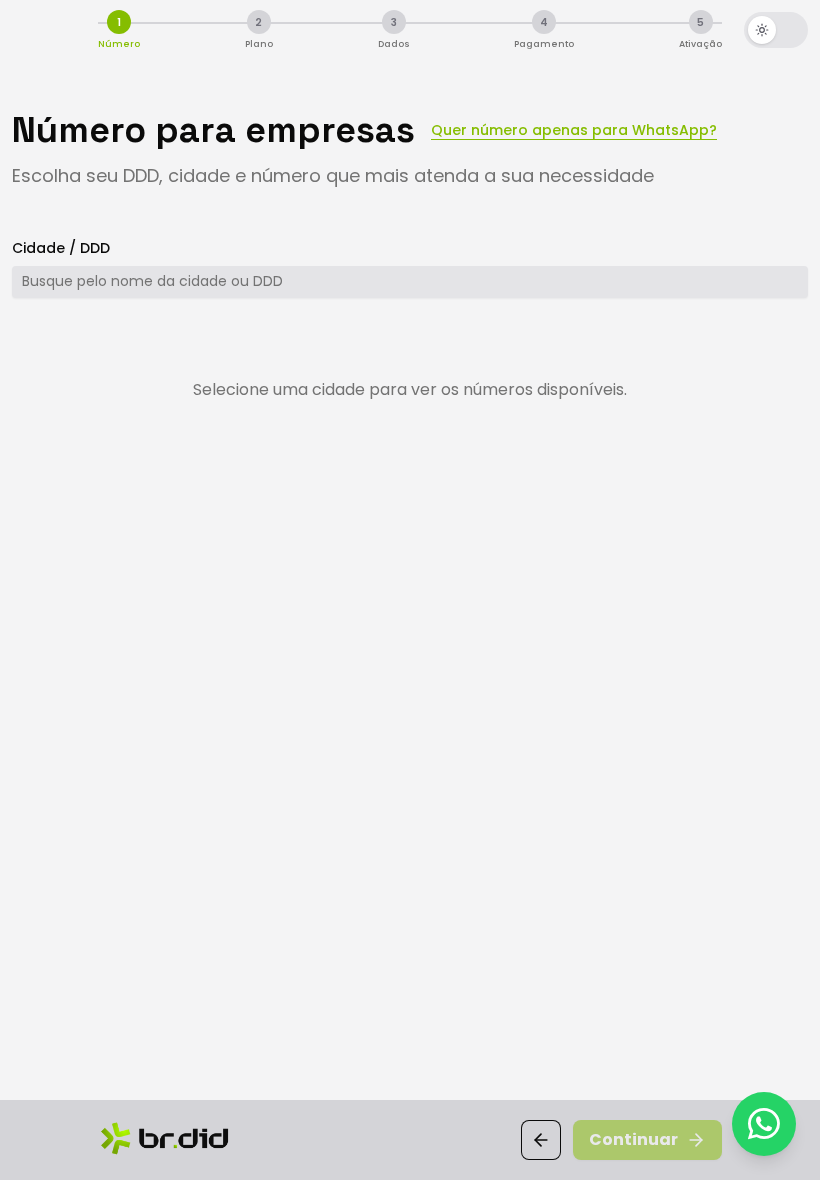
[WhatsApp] (764, 1124)
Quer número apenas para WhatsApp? (574, 130)
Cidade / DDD (61, 248)
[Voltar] (541, 1140)
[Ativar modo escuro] (776, 30)
